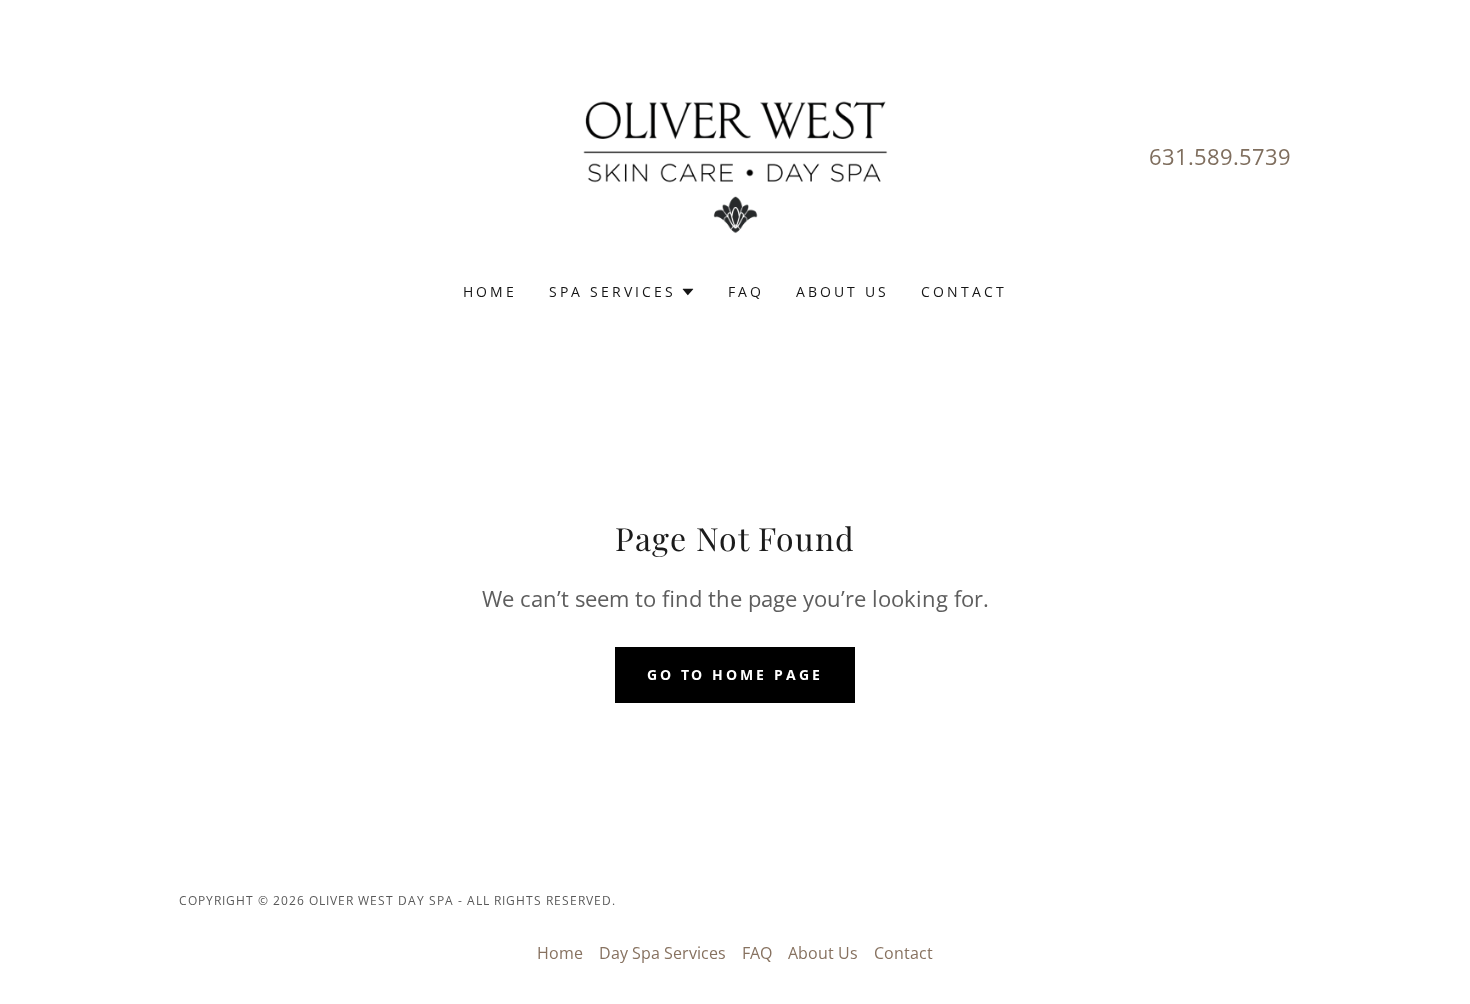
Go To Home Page (735, 674)
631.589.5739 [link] (1220, 156)
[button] (622, 292)
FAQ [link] (746, 291)
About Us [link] (842, 291)
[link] (735, 154)
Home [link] (490, 291)
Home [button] (560, 953)
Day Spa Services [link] (662, 953)
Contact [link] (964, 291)
